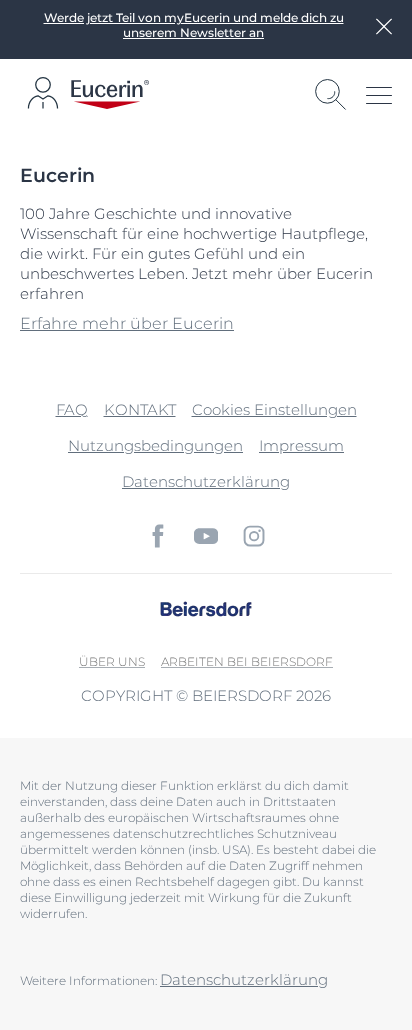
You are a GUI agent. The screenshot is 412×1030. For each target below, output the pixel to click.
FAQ (72, 409)
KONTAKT (140, 409)
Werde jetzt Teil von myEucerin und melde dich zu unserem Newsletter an (194, 25)
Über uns (112, 661)
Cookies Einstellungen (274, 409)
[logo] (110, 94)
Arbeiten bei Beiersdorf (247, 661)
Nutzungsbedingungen (155, 445)
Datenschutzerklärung (206, 481)
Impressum (301, 445)
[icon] (158, 536)
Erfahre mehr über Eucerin (127, 323)
